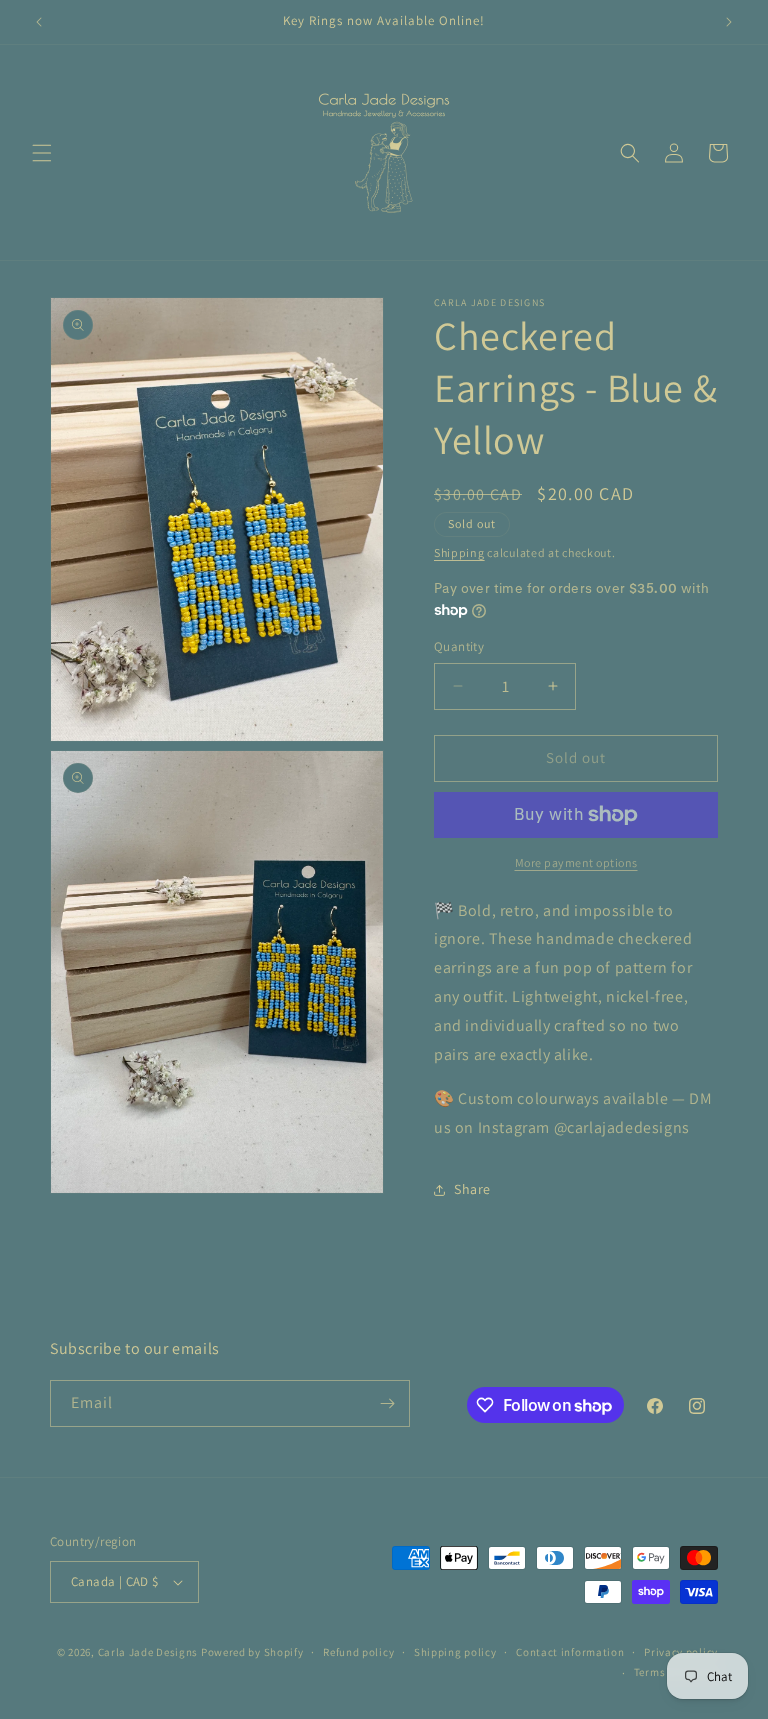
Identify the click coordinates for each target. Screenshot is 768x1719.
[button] (42, 153)
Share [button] (472, 1189)
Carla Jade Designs (148, 1652)
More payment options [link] (576, 862)
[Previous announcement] (39, 22)
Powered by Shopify (252, 1652)
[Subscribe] (387, 1403)
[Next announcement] (729, 22)
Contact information (570, 1652)
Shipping (459, 552)
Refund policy (358, 1652)
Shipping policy (455, 1652)
